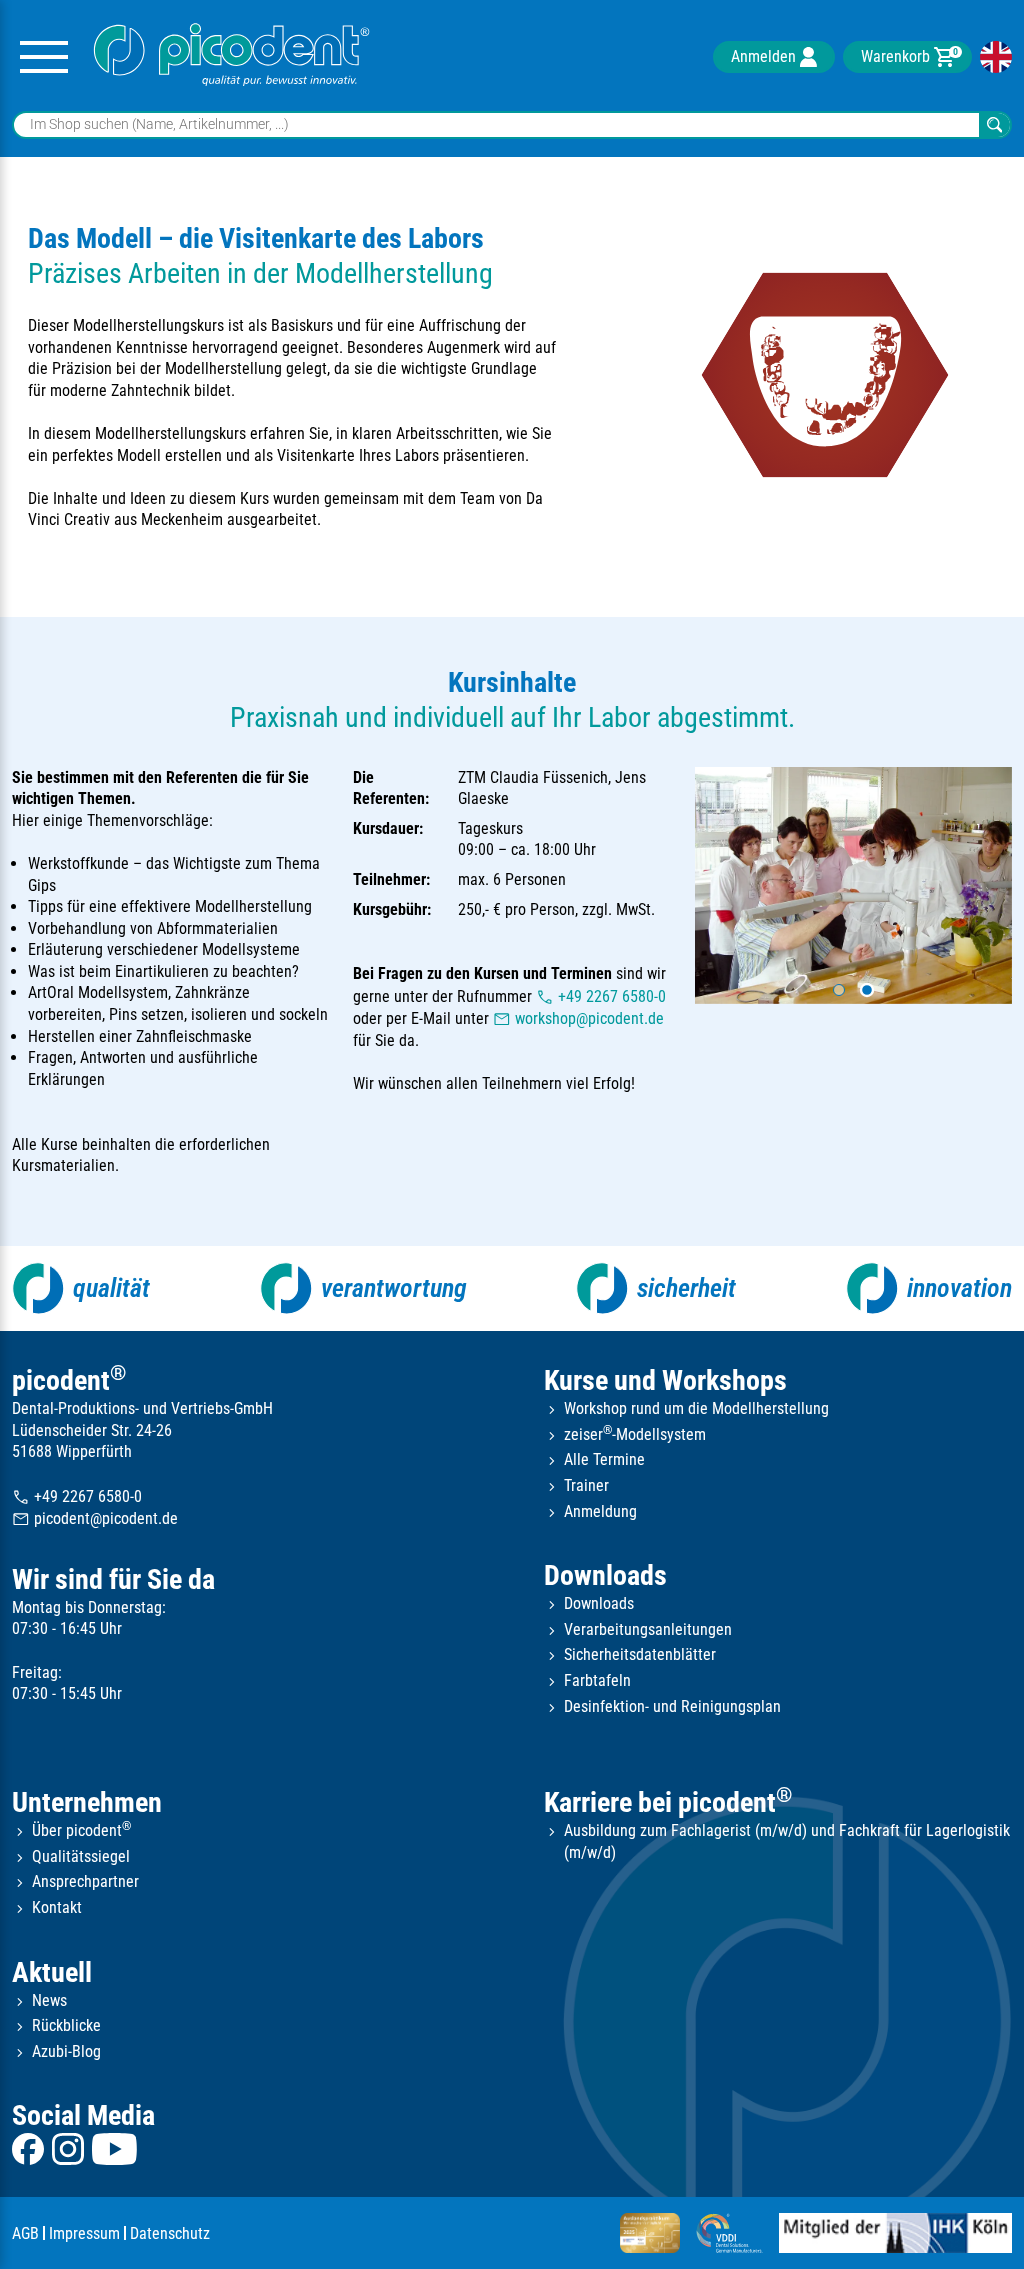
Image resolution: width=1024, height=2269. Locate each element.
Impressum (84, 2233)
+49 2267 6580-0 (601, 996)
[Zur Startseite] (232, 57)
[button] (839, 990)
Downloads (605, 1575)
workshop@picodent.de (578, 1019)
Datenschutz (170, 2233)
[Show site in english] (996, 57)
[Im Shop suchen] (994, 125)
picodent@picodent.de (95, 1519)
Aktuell (52, 1972)
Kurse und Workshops (665, 1380)
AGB (25, 2233)
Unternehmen (87, 1802)
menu (44, 57)
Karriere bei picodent (668, 1802)
